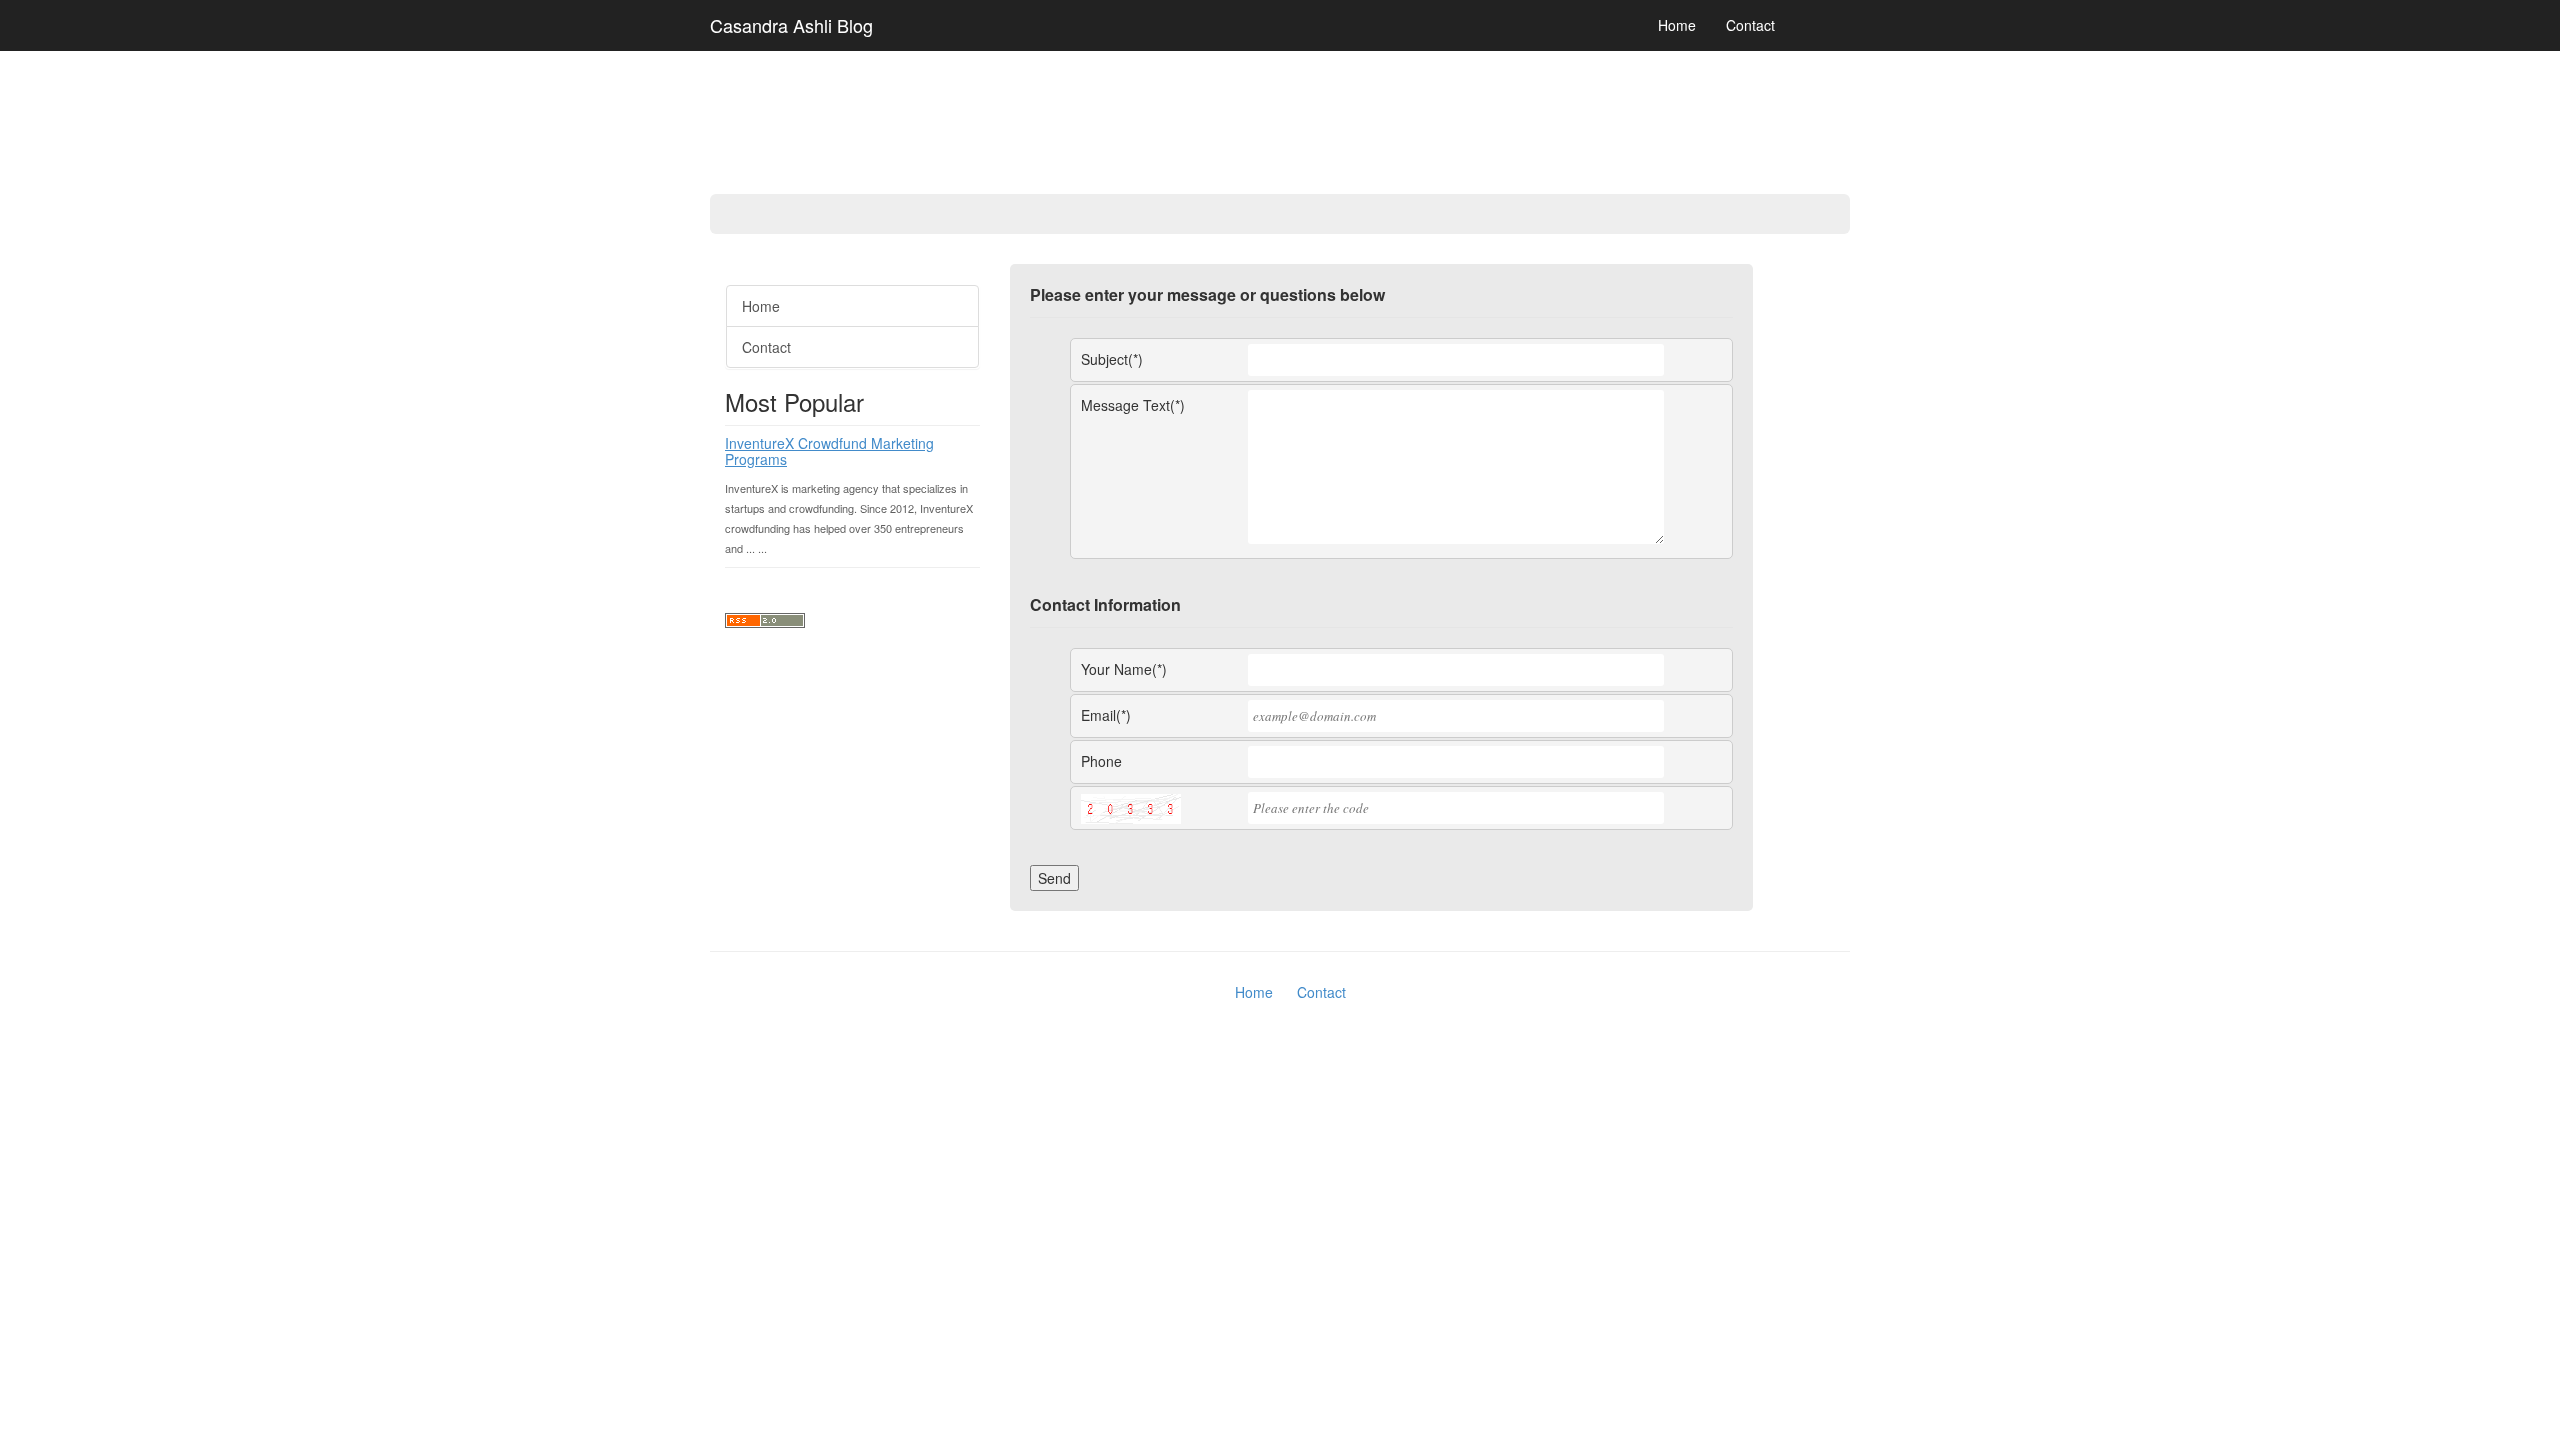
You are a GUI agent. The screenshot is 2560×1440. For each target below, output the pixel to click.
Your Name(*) (1124, 669)
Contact (1750, 25)
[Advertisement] (80, 570)
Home (1677, 25)
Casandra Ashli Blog (791, 25)
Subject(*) (1112, 359)
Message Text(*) (1133, 405)
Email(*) (1106, 715)
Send (1054, 878)
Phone (1101, 761)
